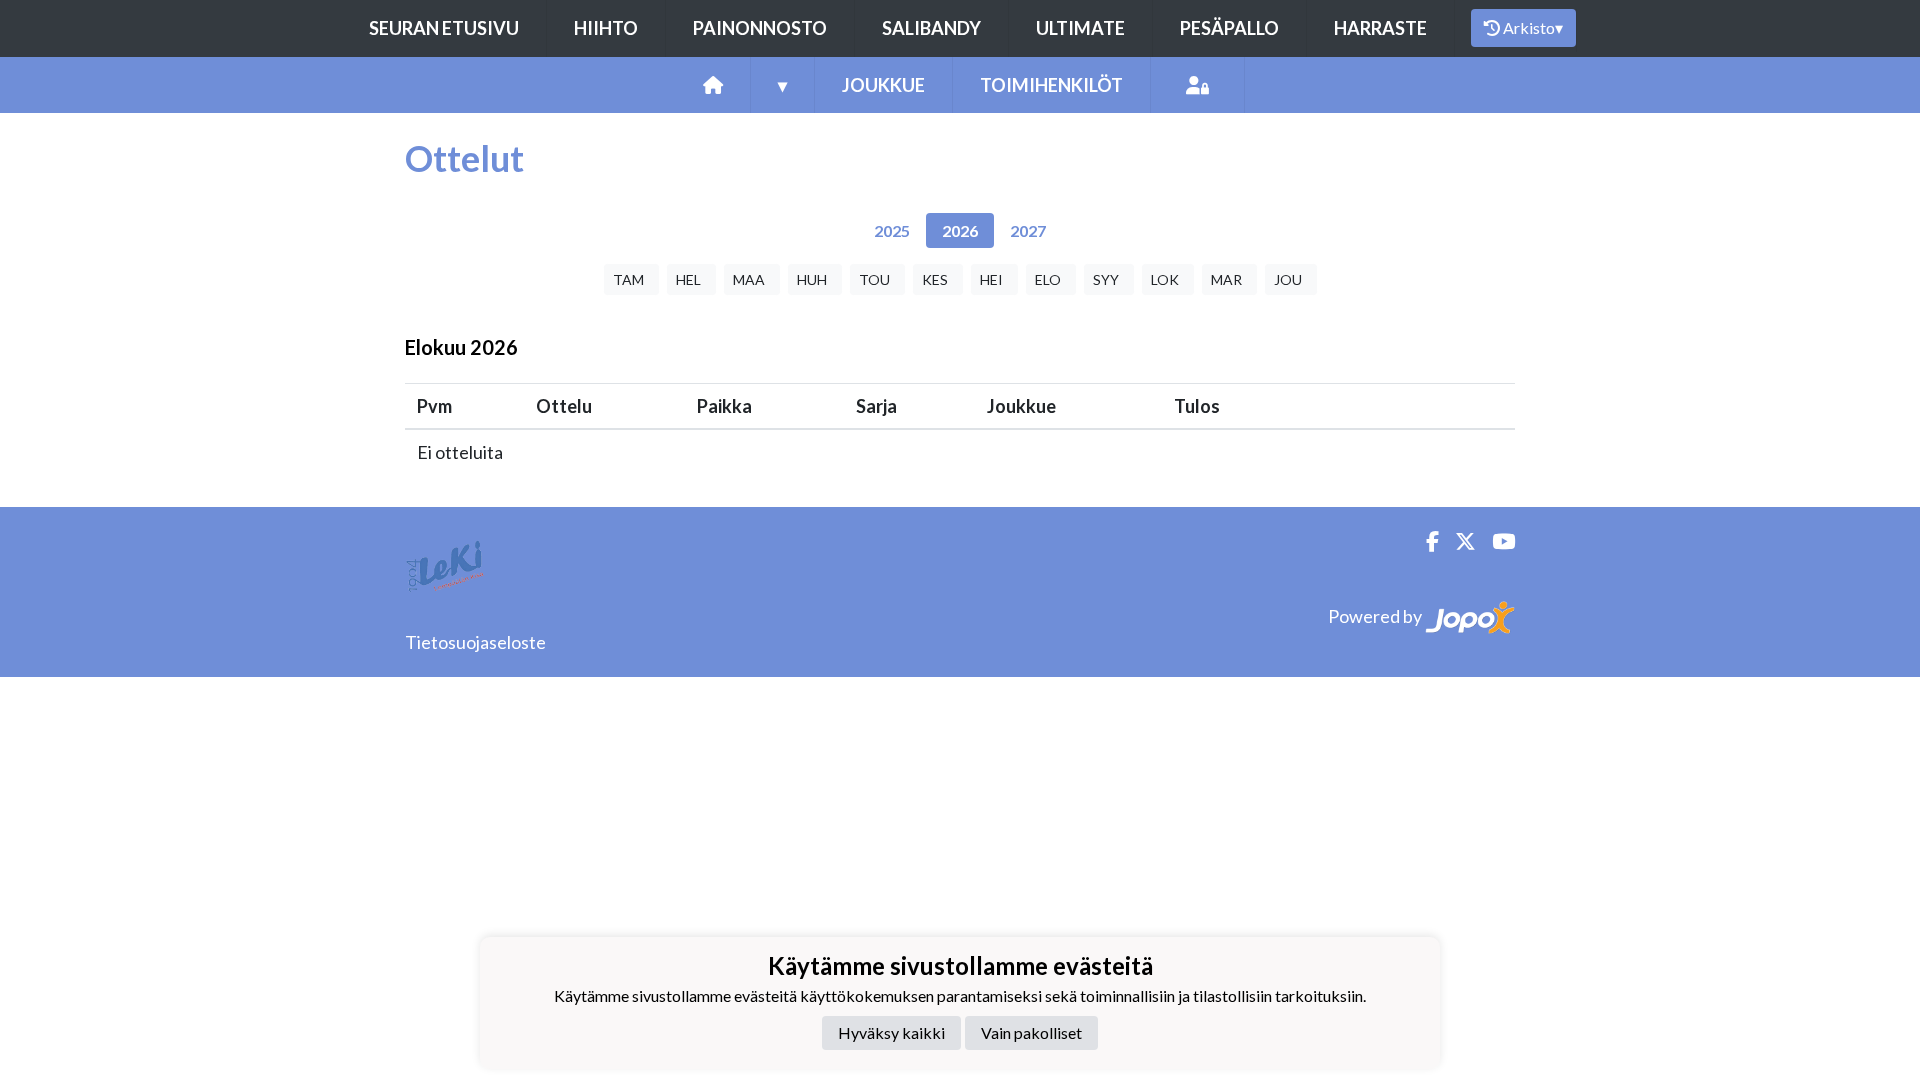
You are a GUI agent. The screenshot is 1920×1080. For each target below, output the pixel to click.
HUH (812, 279)
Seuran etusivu (444, 28)
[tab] (892, 230)
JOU (1288, 279)
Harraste (1380, 28)
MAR (1226, 279)
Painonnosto (760, 28)
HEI (991, 279)
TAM (628, 279)
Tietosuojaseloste (475, 642)
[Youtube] (1495, 541)
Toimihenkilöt (1051, 85)
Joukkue (883, 85)
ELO (1048, 279)
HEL (688, 279)
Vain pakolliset (1031, 1032)
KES (935, 279)
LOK (1165, 279)
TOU (874, 279)
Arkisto (1533, 27)
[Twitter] (1457, 541)
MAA (749, 279)
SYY (1106, 279)
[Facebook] (1424, 541)
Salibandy (931, 28)
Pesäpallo (1229, 28)
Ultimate (1080, 28)
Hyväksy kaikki (891, 1032)
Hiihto (606, 28)
